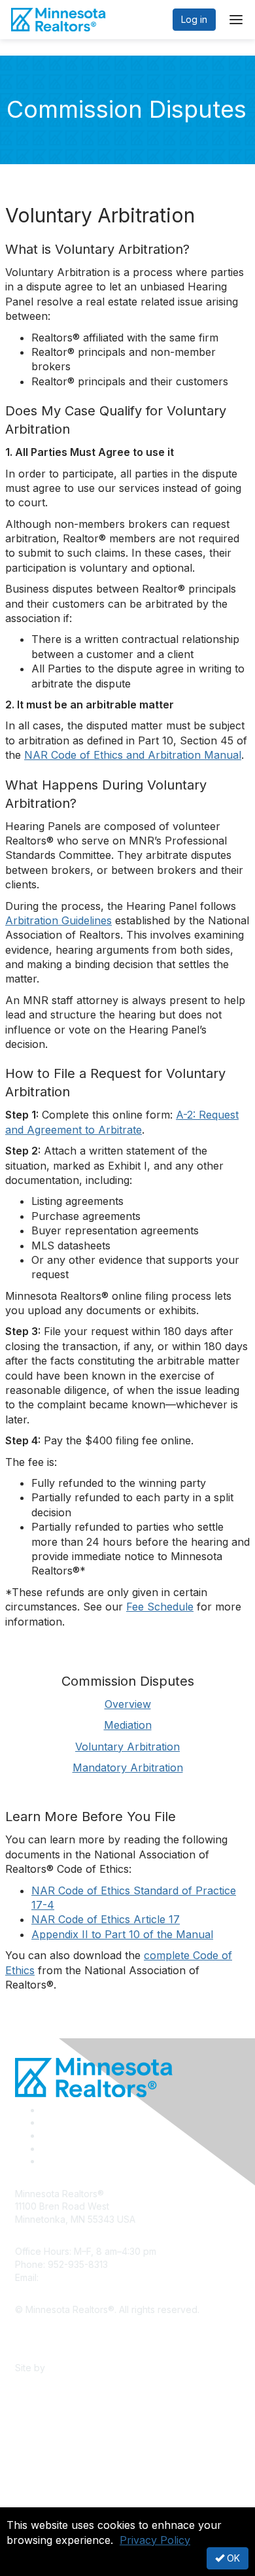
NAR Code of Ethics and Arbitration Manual (133, 755)
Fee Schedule (160, 1607)
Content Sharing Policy (64, 2329)
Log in (194, 19)
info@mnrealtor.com (84, 2277)
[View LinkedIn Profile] (46, 2135)
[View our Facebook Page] (46, 2110)
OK (232, 2558)
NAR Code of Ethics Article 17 (106, 1919)
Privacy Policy (155, 2540)
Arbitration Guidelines (59, 920)
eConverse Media (87, 2368)
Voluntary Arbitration (127, 1747)
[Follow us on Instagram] (45, 2149)
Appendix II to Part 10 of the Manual (122, 1934)
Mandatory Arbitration (128, 1767)
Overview (128, 1704)
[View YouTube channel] (46, 2161)
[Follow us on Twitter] (46, 2122)
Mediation (128, 1725)
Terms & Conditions (57, 2348)
